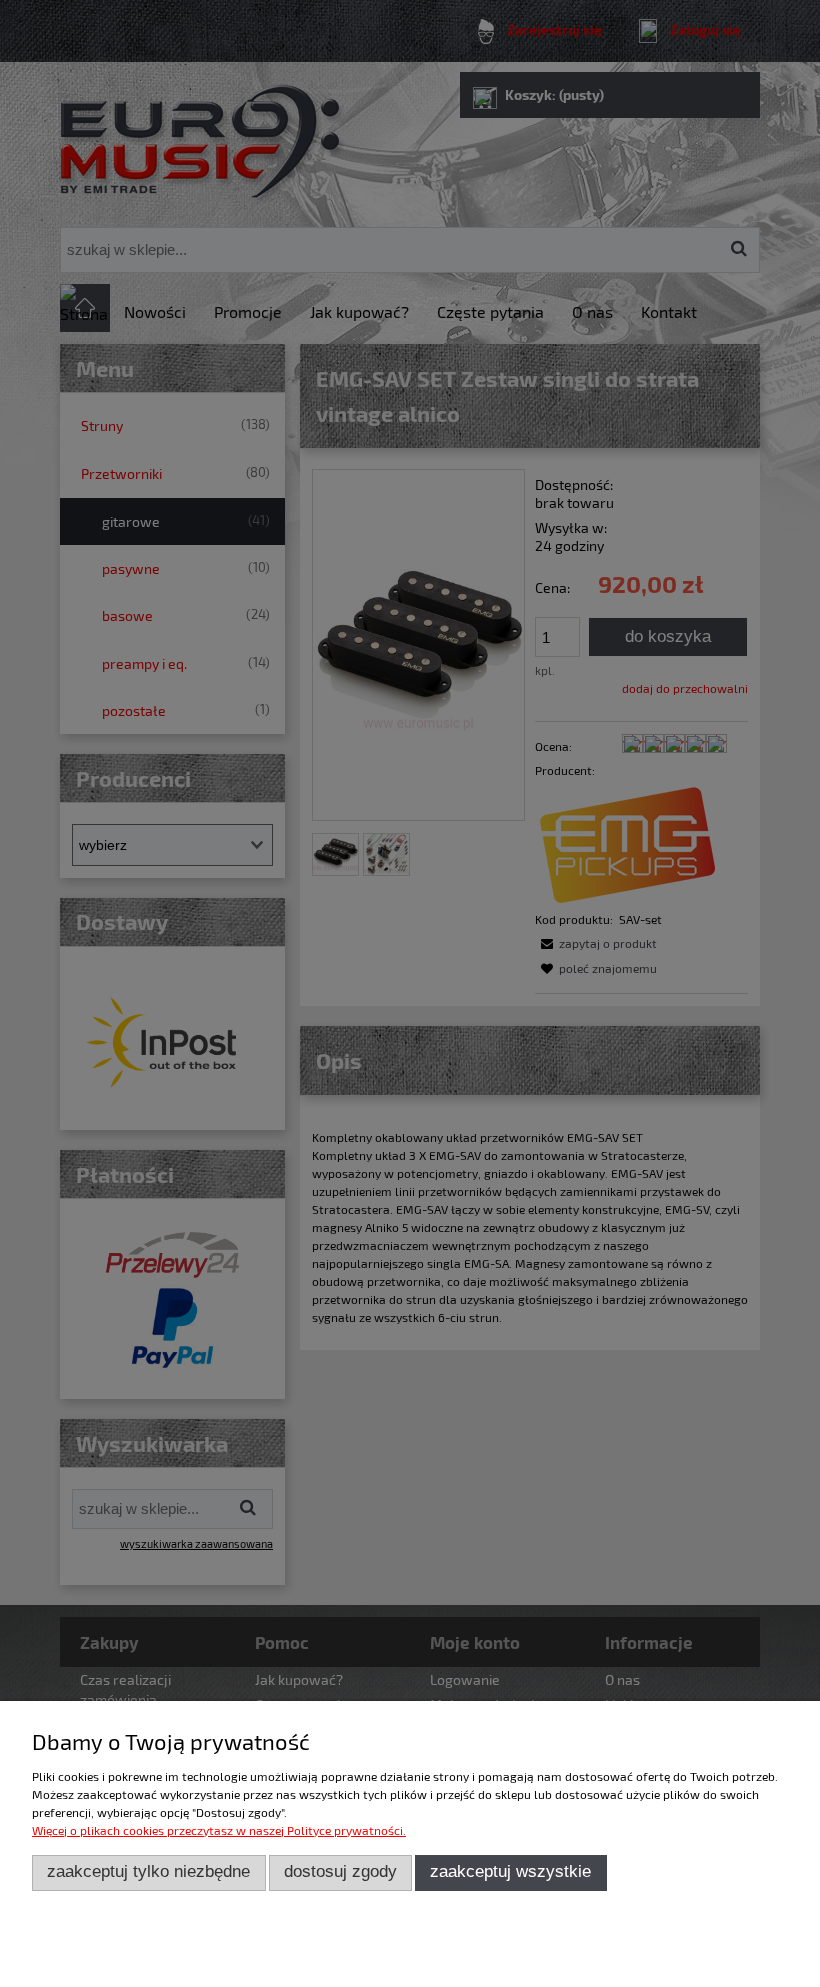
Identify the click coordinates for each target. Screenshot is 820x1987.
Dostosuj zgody (340, 1871)
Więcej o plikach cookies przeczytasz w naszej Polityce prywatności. (219, 1830)
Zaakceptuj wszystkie (510, 1871)
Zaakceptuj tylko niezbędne (148, 1871)
